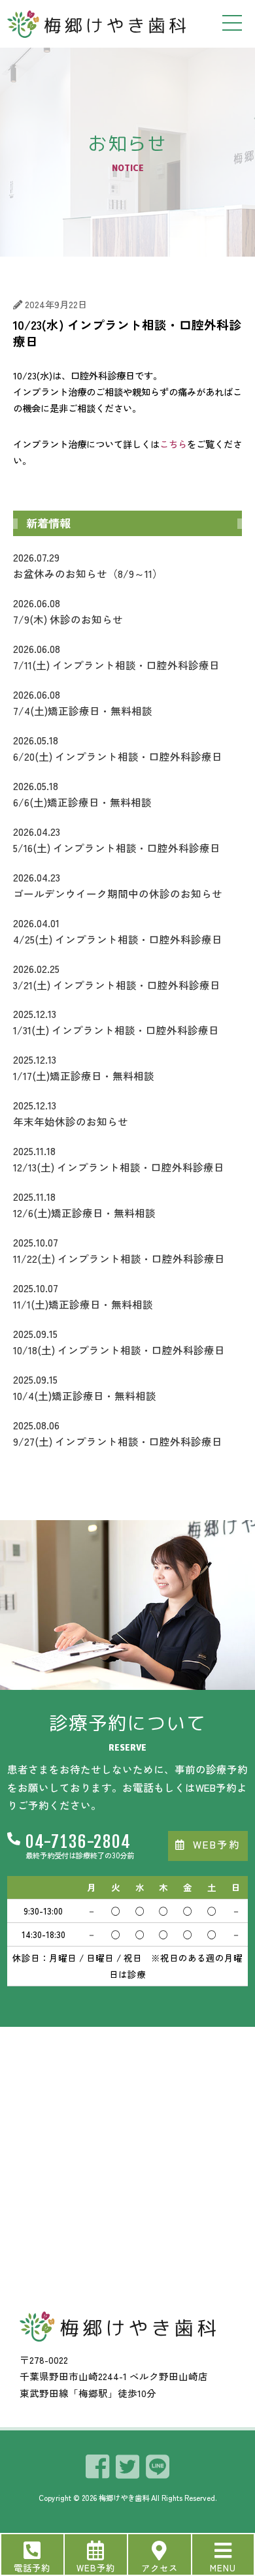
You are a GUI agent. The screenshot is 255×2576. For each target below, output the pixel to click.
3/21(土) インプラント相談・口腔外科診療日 (117, 977)
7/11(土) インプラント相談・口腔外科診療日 (116, 657)
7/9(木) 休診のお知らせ (68, 611)
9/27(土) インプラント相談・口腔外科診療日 (118, 1433)
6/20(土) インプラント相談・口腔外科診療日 (118, 748)
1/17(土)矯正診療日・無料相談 (84, 1067)
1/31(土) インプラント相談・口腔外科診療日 (116, 1022)
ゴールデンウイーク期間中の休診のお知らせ (118, 885)
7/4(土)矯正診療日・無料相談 (83, 702)
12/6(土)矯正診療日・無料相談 (84, 1204)
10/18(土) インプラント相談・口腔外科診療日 (119, 1342)
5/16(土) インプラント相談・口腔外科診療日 (117, 839)
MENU (223, 2568)
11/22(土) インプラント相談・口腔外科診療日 (119, 1250)
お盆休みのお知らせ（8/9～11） (88, 565)
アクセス (160, 2568)
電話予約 (32, 2568)
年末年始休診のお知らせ (71, 1113)
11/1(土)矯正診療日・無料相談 (83, 1296)
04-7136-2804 (78, 1842)
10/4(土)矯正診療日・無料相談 (85, 1387)
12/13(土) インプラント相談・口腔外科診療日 (119, 1159)
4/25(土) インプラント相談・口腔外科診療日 (118, 931)
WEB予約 (96, 2568)
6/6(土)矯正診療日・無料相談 (82, 794)
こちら (173, 444)
